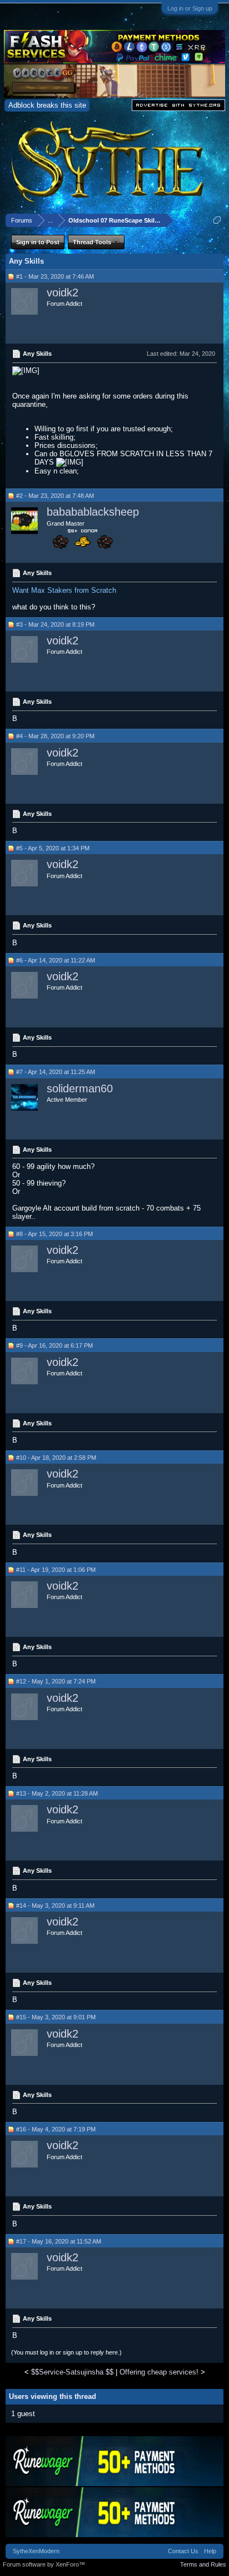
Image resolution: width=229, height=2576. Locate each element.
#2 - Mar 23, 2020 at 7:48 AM (55, 496)
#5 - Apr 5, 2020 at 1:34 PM (53, 848)
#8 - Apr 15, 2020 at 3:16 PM (54, 1234)
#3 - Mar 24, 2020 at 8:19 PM (55, 624)
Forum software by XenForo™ (44, 2564)
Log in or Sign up (190, 8)
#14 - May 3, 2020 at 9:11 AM (55, 1905)
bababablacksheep (93, 512)
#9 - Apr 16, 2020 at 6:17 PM (54, 1345)
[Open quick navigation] (217, 220)
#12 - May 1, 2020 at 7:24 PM (56, 1681)
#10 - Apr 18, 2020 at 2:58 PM (56, 1458)
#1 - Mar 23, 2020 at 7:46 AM (55, 276)
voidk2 (63, 293)
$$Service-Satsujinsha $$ (72, 2372)
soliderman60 (80, 1088)
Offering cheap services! (159, 2372)
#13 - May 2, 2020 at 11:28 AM (57, 1793)
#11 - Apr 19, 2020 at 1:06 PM (56, 1570)
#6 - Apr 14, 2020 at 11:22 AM (56, 960)
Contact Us (183, 2551)
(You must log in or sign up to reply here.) (66, 2352)
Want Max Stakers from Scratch (64, 590)
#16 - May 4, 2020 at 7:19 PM (56, 2129)
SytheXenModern (36, 2551)
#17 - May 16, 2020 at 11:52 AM (59, 2241)
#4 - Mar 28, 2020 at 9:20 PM (55, 736)
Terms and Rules (203, 2564)
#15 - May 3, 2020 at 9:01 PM (56, 2017)
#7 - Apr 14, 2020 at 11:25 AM (56, 1072)
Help (210, 2551)
